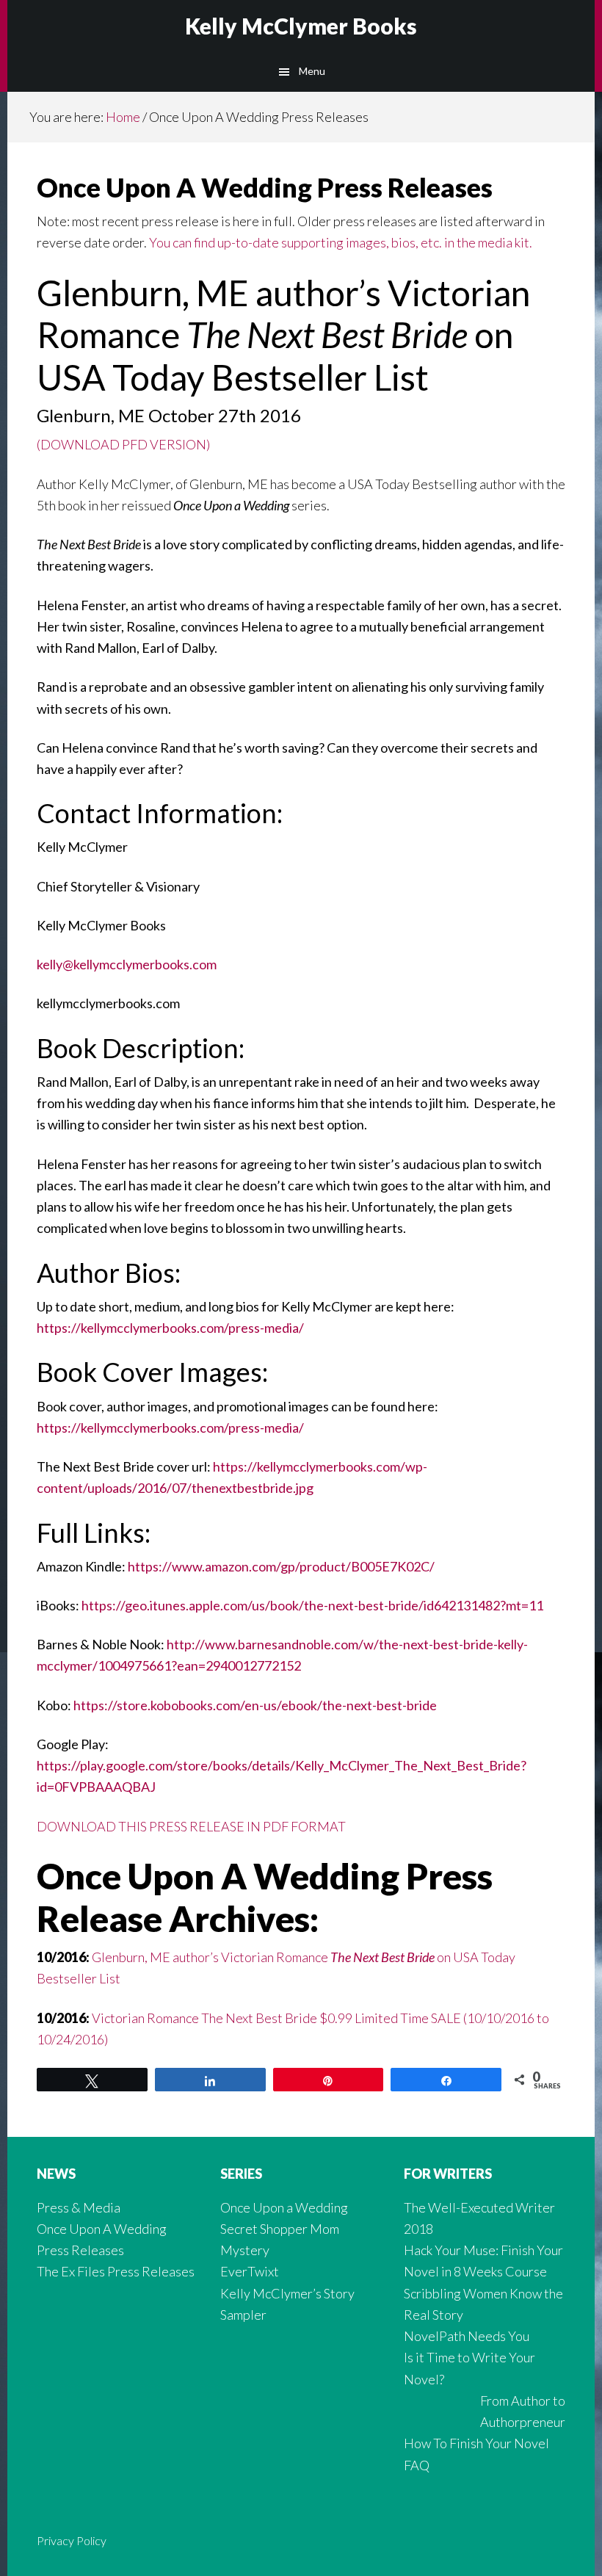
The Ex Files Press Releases (116, 2271)
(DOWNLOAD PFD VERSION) (123, 444)
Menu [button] (312, 71)
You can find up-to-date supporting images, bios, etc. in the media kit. (341, 242)
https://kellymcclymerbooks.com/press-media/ (170, 1328)
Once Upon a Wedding (284, 2207)
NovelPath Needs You (467, 2336)
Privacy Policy (72, 2540)
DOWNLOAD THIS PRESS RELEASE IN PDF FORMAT (191, 1826)
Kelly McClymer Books (301, 26)
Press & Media (79, 2207)
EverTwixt (250, 2271)
